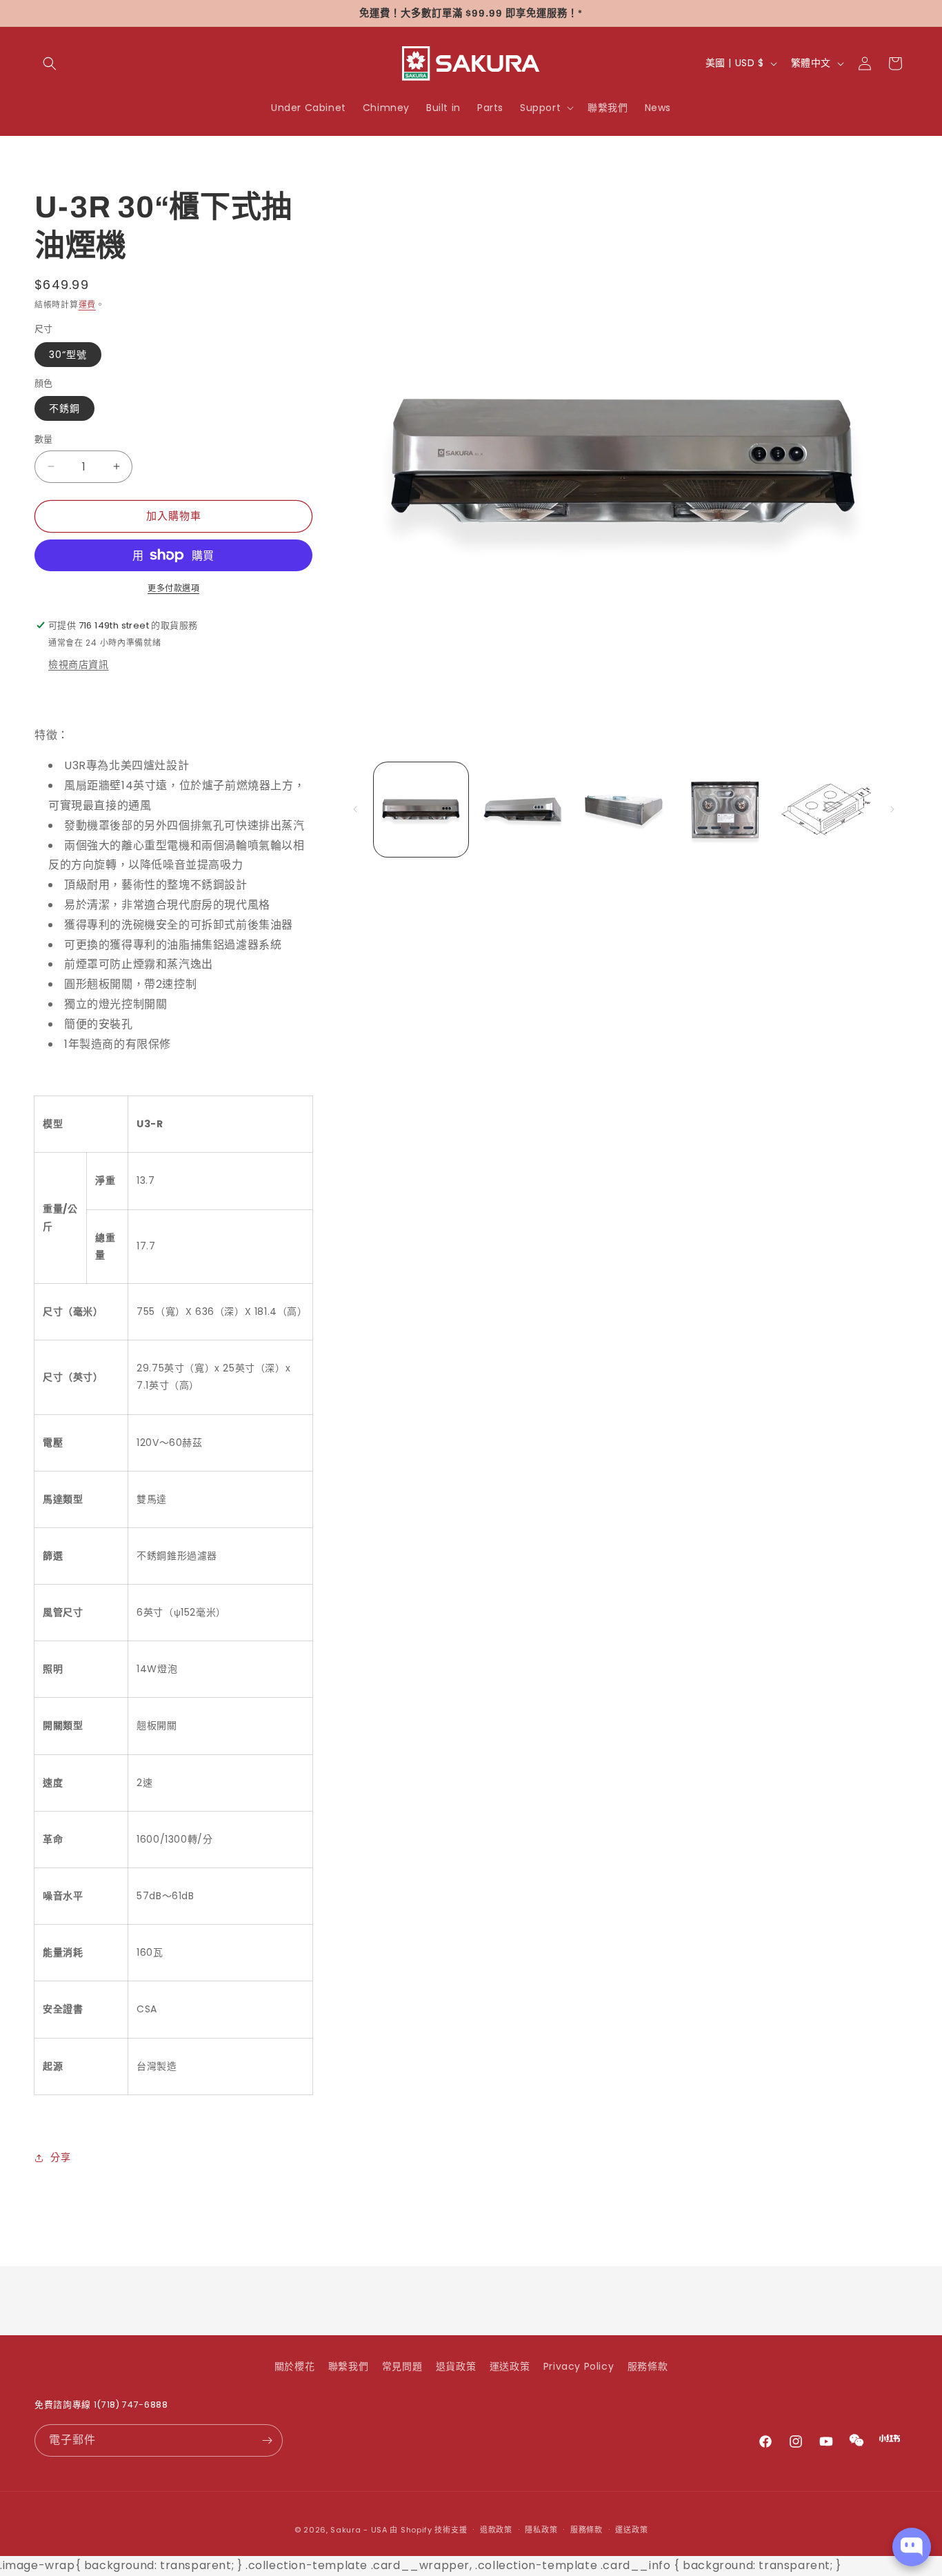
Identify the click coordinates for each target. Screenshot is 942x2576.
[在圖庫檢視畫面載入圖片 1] (421, 810)
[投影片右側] (892, 809)
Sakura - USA (359, 2530)
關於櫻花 (294, 2366)
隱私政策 (541, 2530)
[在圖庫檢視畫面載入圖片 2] (522, 810)
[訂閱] (267, 2440)
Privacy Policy (579, 2366)
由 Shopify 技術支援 (428, 2530)
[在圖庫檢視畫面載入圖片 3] (624, 810)
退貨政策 (456, 2366)
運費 (87, 305)
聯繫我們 (348, 2366)
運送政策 (510, 2366)
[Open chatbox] (912, 2547)
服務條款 (648, 2366)
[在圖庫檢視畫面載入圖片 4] (725, 810)
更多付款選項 (173, 588)
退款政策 (496, 2530)
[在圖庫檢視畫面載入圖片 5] (826, 810)
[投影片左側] (355, 809)
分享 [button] (60, 2157)
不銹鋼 (64, 408)
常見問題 (402, 2366)
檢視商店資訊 (79, 664)
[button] (50, 63)
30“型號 (68, 355)
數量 (44, 439)
